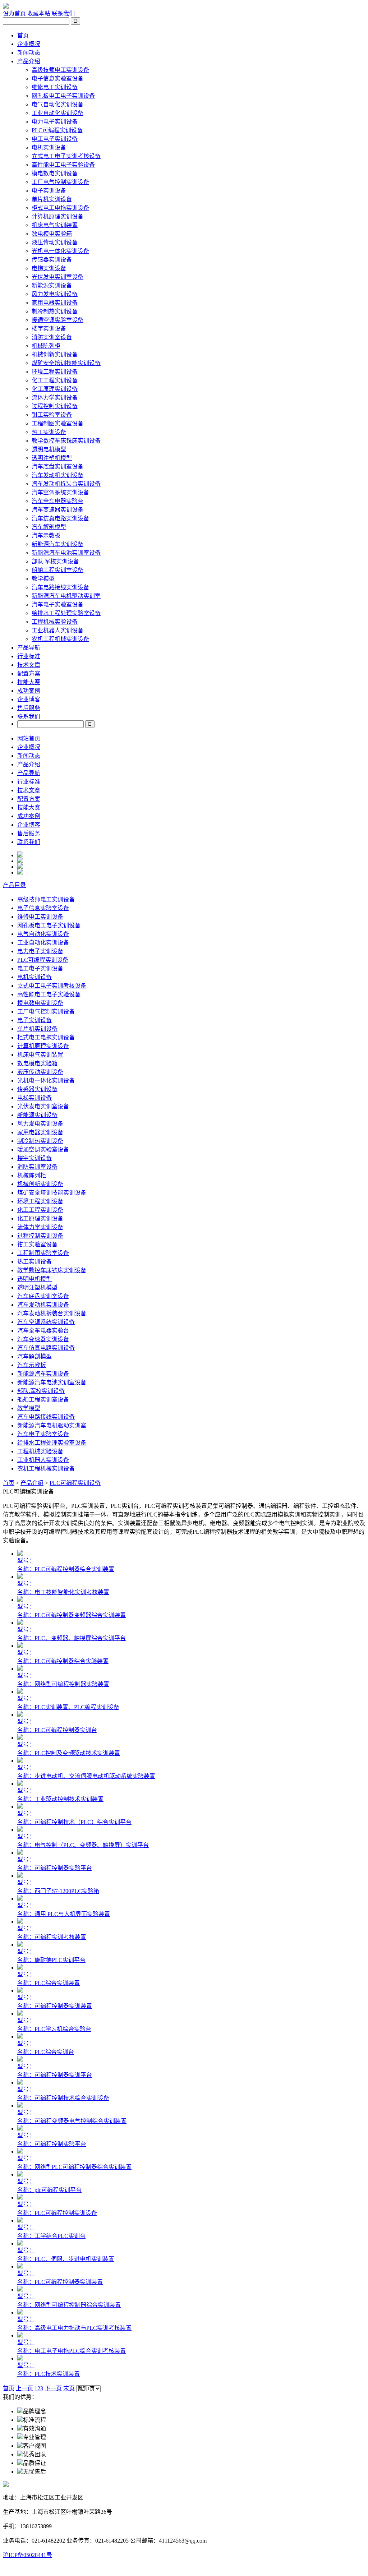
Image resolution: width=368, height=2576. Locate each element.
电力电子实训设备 (55, 122)
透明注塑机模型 (52, 458)
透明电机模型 (49, 449)
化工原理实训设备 (55, 389)
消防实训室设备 (52, 337)
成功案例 (29, 691)
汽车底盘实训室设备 (57, 467)
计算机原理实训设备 (57, 216)
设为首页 (14, 13)
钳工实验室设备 (52, 415)
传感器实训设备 (52, 260)
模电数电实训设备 (55, 173)
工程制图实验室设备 (57, 423)
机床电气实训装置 (55, 225)
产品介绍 (29, 61)
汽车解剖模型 (49, 527)
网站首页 (29, 738)
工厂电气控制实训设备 (60, 182)
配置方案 (29, 673)
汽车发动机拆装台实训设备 (66, 484)
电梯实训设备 (49, 268)
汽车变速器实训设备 (57, 510)
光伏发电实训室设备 (57, 277)
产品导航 (29, 648)
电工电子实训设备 (55, 139)
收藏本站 (39, 13)
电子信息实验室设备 (57, 79)
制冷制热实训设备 (55, 311)
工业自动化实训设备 (57, 113)
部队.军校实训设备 (55, 561)
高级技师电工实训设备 (60, 70)
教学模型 (43, 579)
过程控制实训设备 (55, 406)
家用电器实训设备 (55, 303)
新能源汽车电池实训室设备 (66, 553)
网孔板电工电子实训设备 (63, 96)
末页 (69, 2388)
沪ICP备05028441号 (27, 2555)
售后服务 (29, 708)
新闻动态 (29, 53)
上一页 (24, 2388)
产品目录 (14, 885)
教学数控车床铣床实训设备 (66, 441)
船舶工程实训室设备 (57, 570)
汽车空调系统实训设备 (60, 492)
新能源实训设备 (52, 285)
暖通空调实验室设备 (57, 320)
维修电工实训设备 (55, 87)
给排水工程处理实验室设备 (66, 613)
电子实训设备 (49, 191)
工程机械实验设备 (55, 622)
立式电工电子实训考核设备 (66, 156)
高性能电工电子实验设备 (63, 165)
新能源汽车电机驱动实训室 (66, 596)
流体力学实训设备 (55, 398)
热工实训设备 (49, 432)
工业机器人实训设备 (57, 630)
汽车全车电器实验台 (57, 501)
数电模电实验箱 (52, 234)
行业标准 (29, 656)
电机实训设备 (49, 147)
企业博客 (29, 699)
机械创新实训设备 (55, 354)
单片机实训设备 (52, 199)
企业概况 (29, 44)
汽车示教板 (46, 535)
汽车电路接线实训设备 (60, 587)
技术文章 (29, 665)
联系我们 (63, 13)
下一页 (53, 2388)
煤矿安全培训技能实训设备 (66, 363)
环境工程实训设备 (55, 372)
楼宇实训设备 (49, 329)
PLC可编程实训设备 (57, 130)
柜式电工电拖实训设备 (60, 208)
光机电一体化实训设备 (60, 251)
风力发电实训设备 (55, 294)
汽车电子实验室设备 (57, 604)
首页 (23, 35)
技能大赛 (29, 682)
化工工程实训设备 (55, 380)
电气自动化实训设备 (57, 104)
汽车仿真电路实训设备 (60, 518)
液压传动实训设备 (55, 242)
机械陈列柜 (46, 346)
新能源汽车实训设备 (57, 544)
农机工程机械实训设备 (60, 639)
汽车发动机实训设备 (57, 475)
